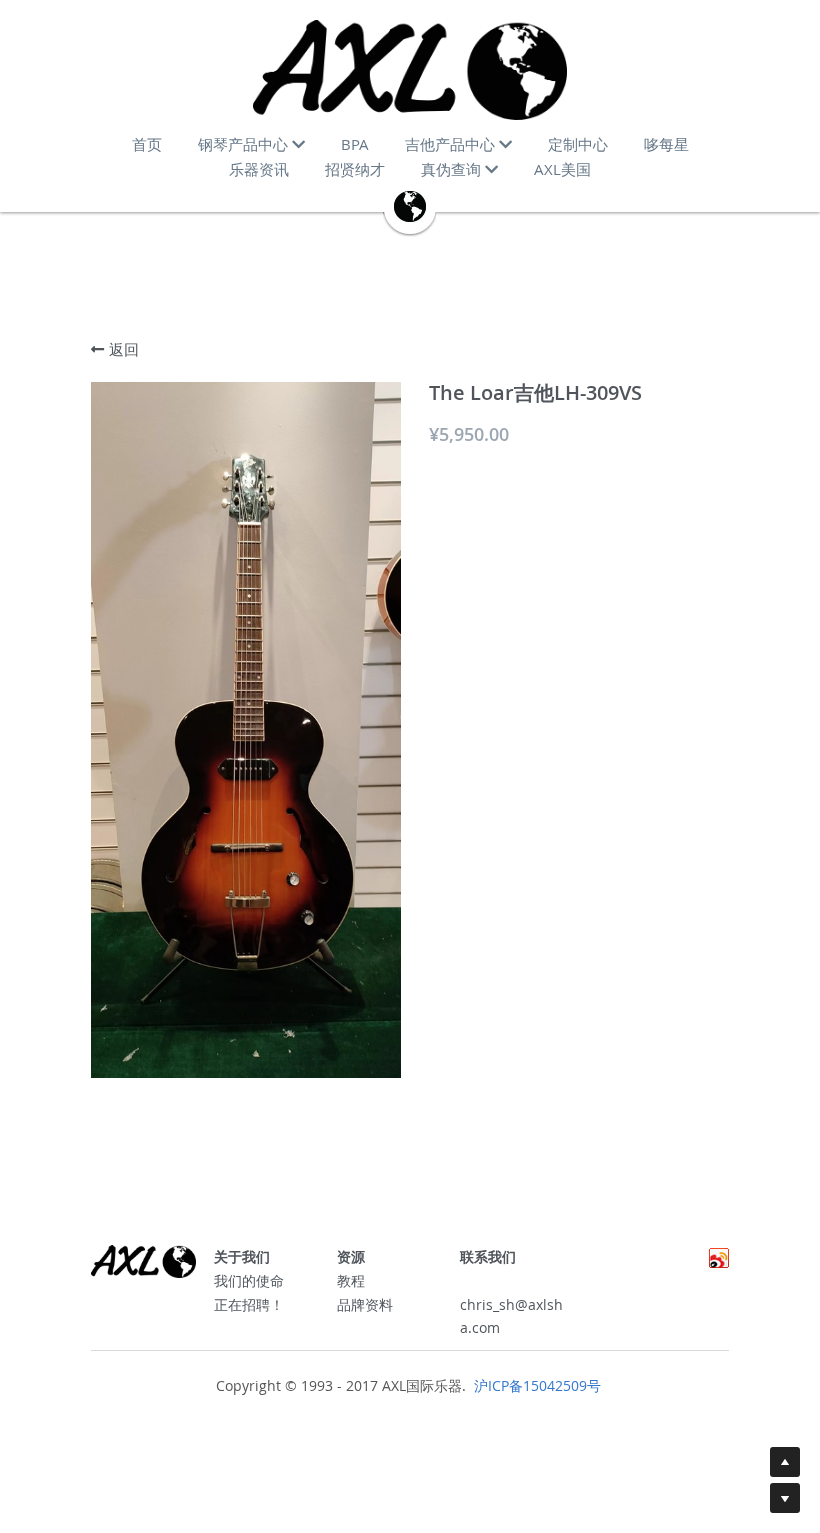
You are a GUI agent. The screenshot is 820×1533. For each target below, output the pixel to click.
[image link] (410, 70)
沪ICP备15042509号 (535, 1385)
